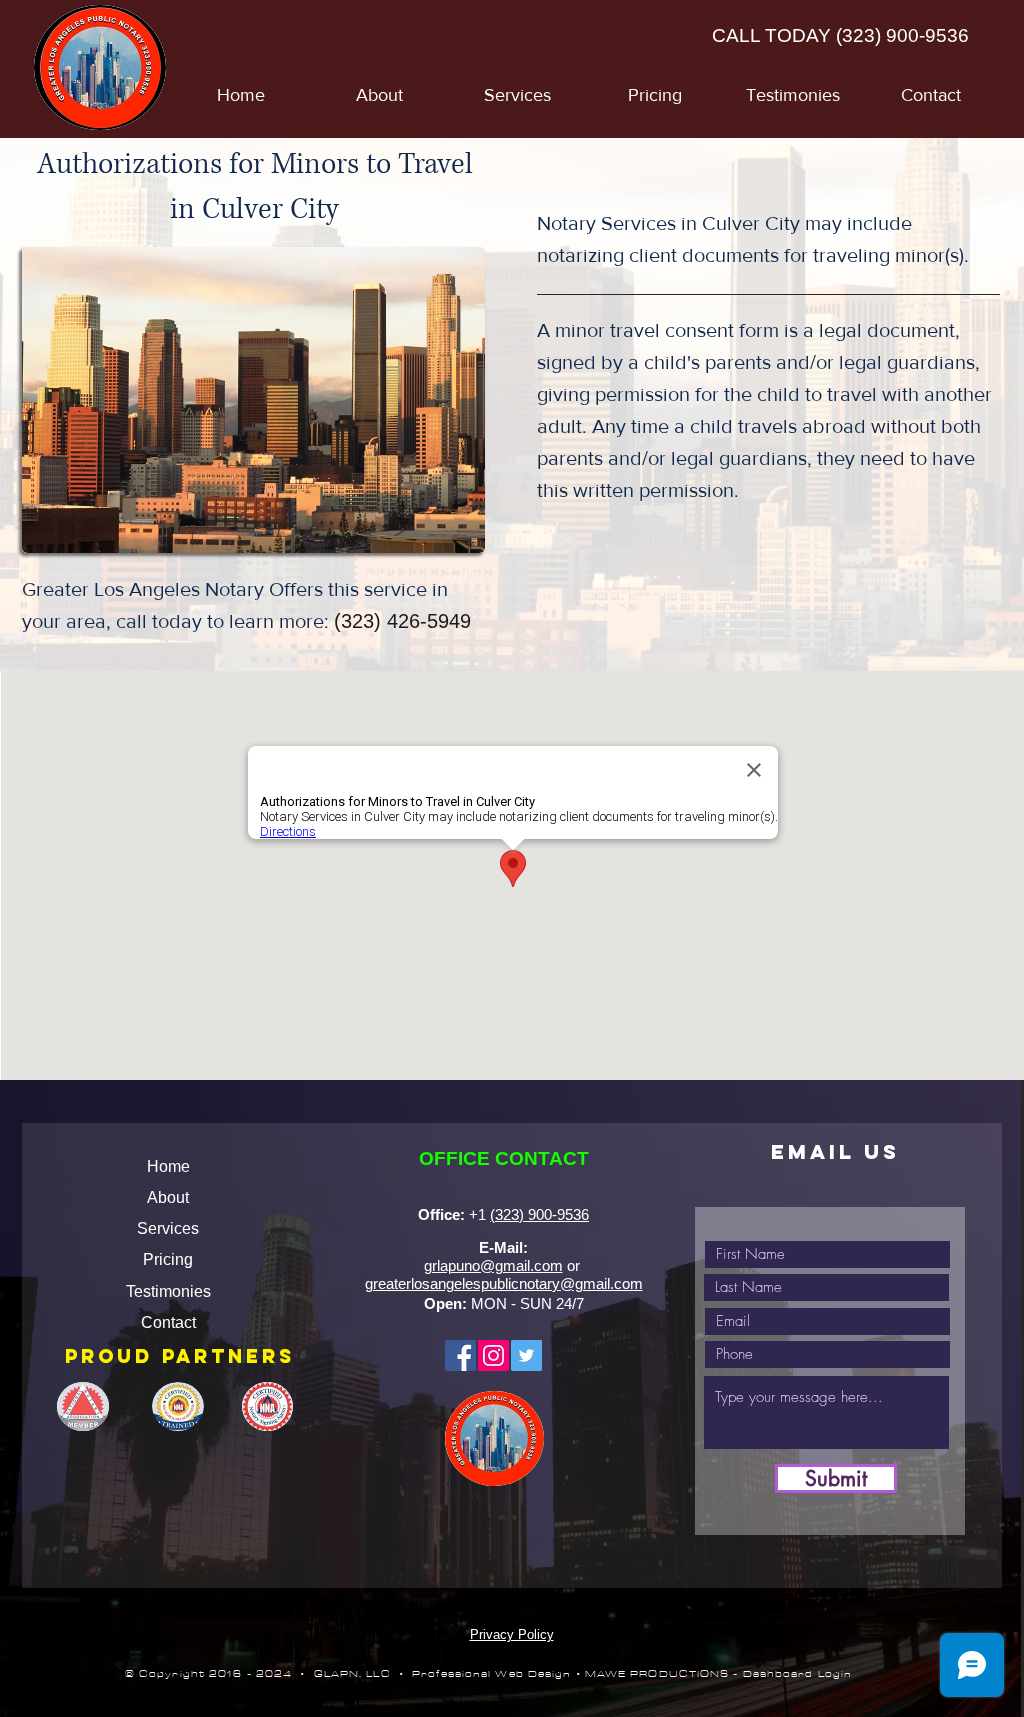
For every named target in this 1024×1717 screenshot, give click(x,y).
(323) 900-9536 (902, 35)
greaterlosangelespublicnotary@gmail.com (504, 1283)
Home (168, 1166)
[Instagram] (493, 1355)
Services (168, 1228)
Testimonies (168, 1291)
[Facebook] (460, 1355)
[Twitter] (526, 1355)
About (168, 1197)
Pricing (168, 1259)
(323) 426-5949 (402, 621)
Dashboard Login (798, 1674)
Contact (168, 1322)
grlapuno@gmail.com (493, 1265)
